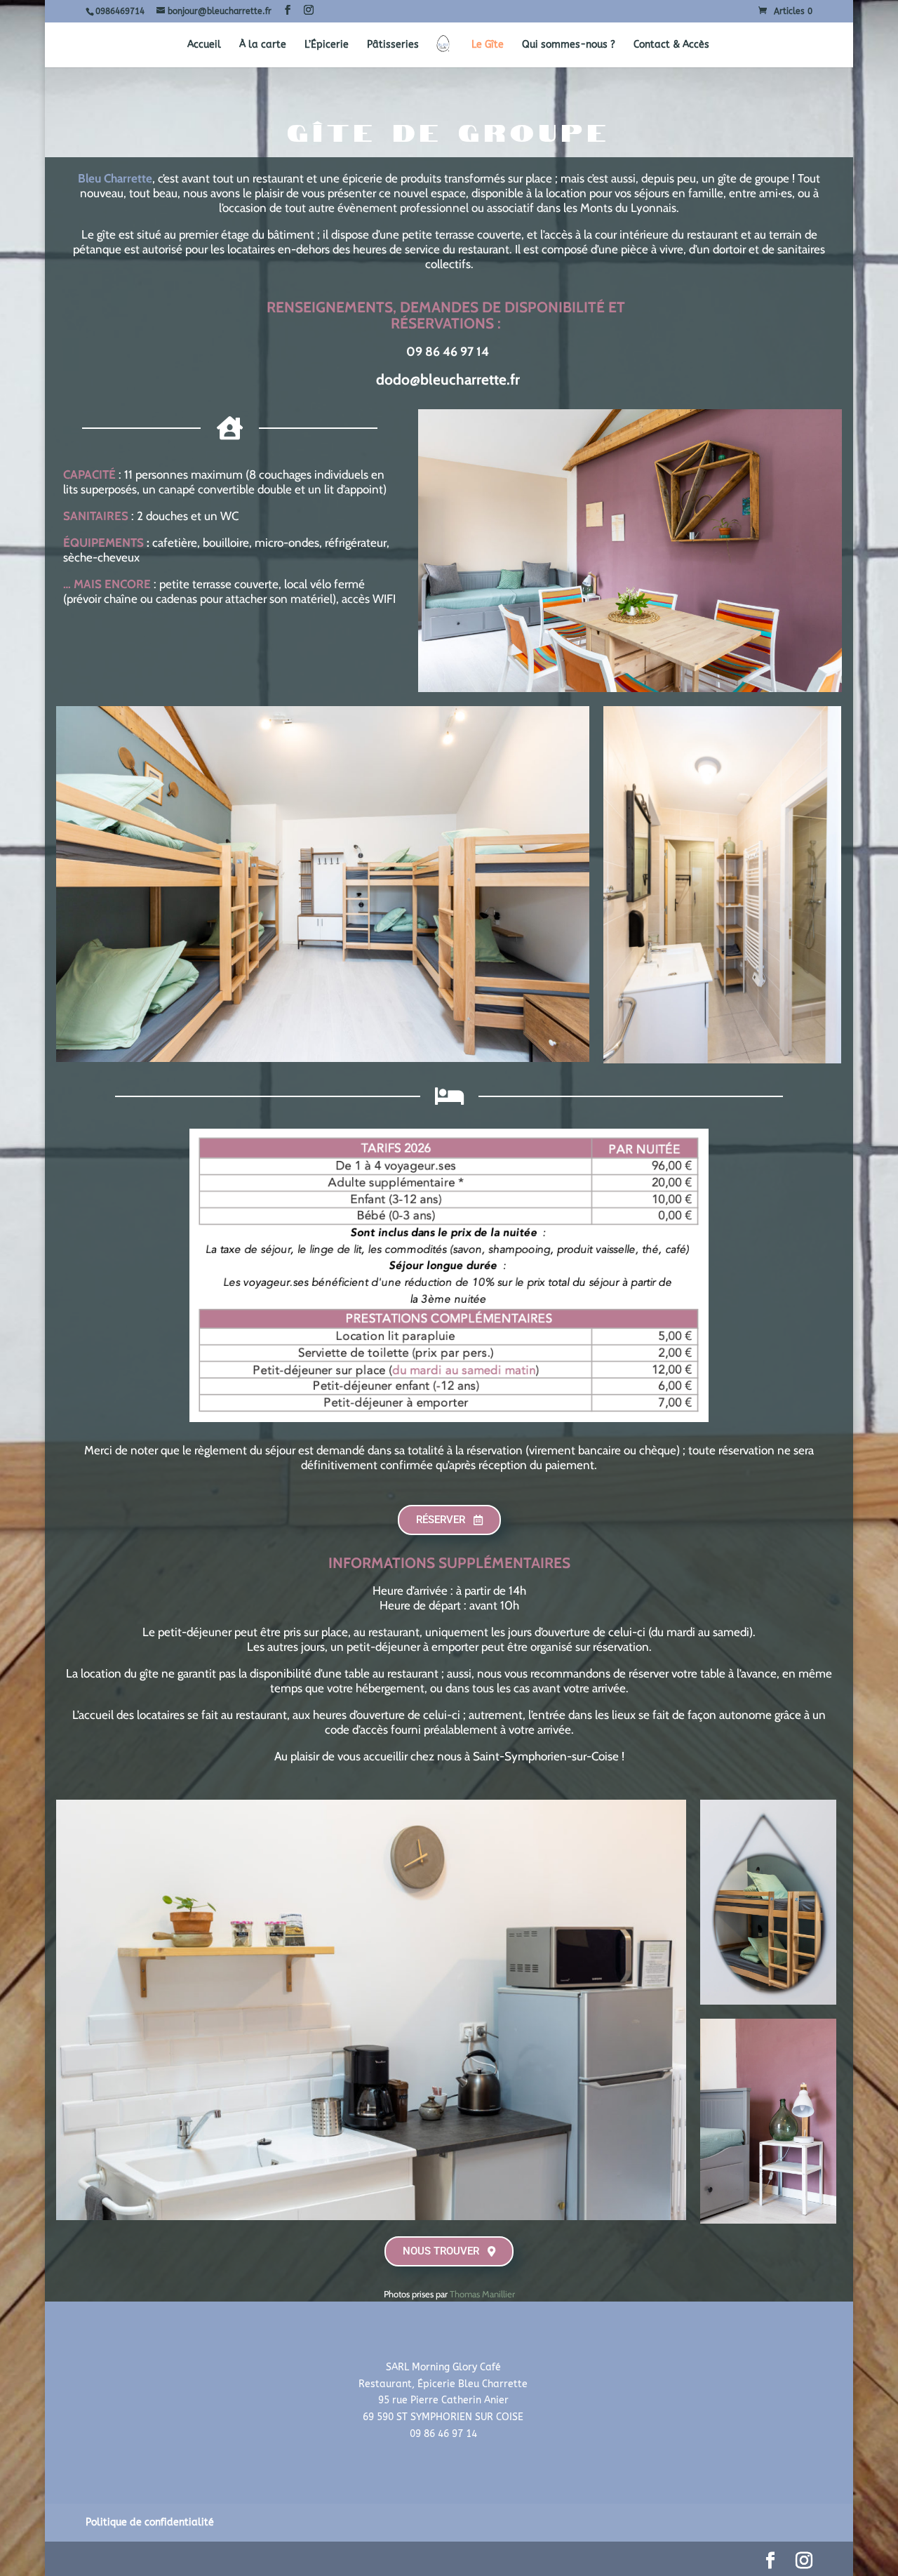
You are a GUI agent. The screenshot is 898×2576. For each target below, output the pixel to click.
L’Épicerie (327, 45)
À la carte (263, 45)
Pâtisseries (393, 45)
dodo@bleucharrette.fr (448, 379)
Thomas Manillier (482, 2294)
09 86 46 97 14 (448, 352)
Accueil (204, 45)
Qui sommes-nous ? (569, 45)
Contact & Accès (671, 45)
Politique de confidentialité (150, 2522)
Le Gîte (488, 45)
